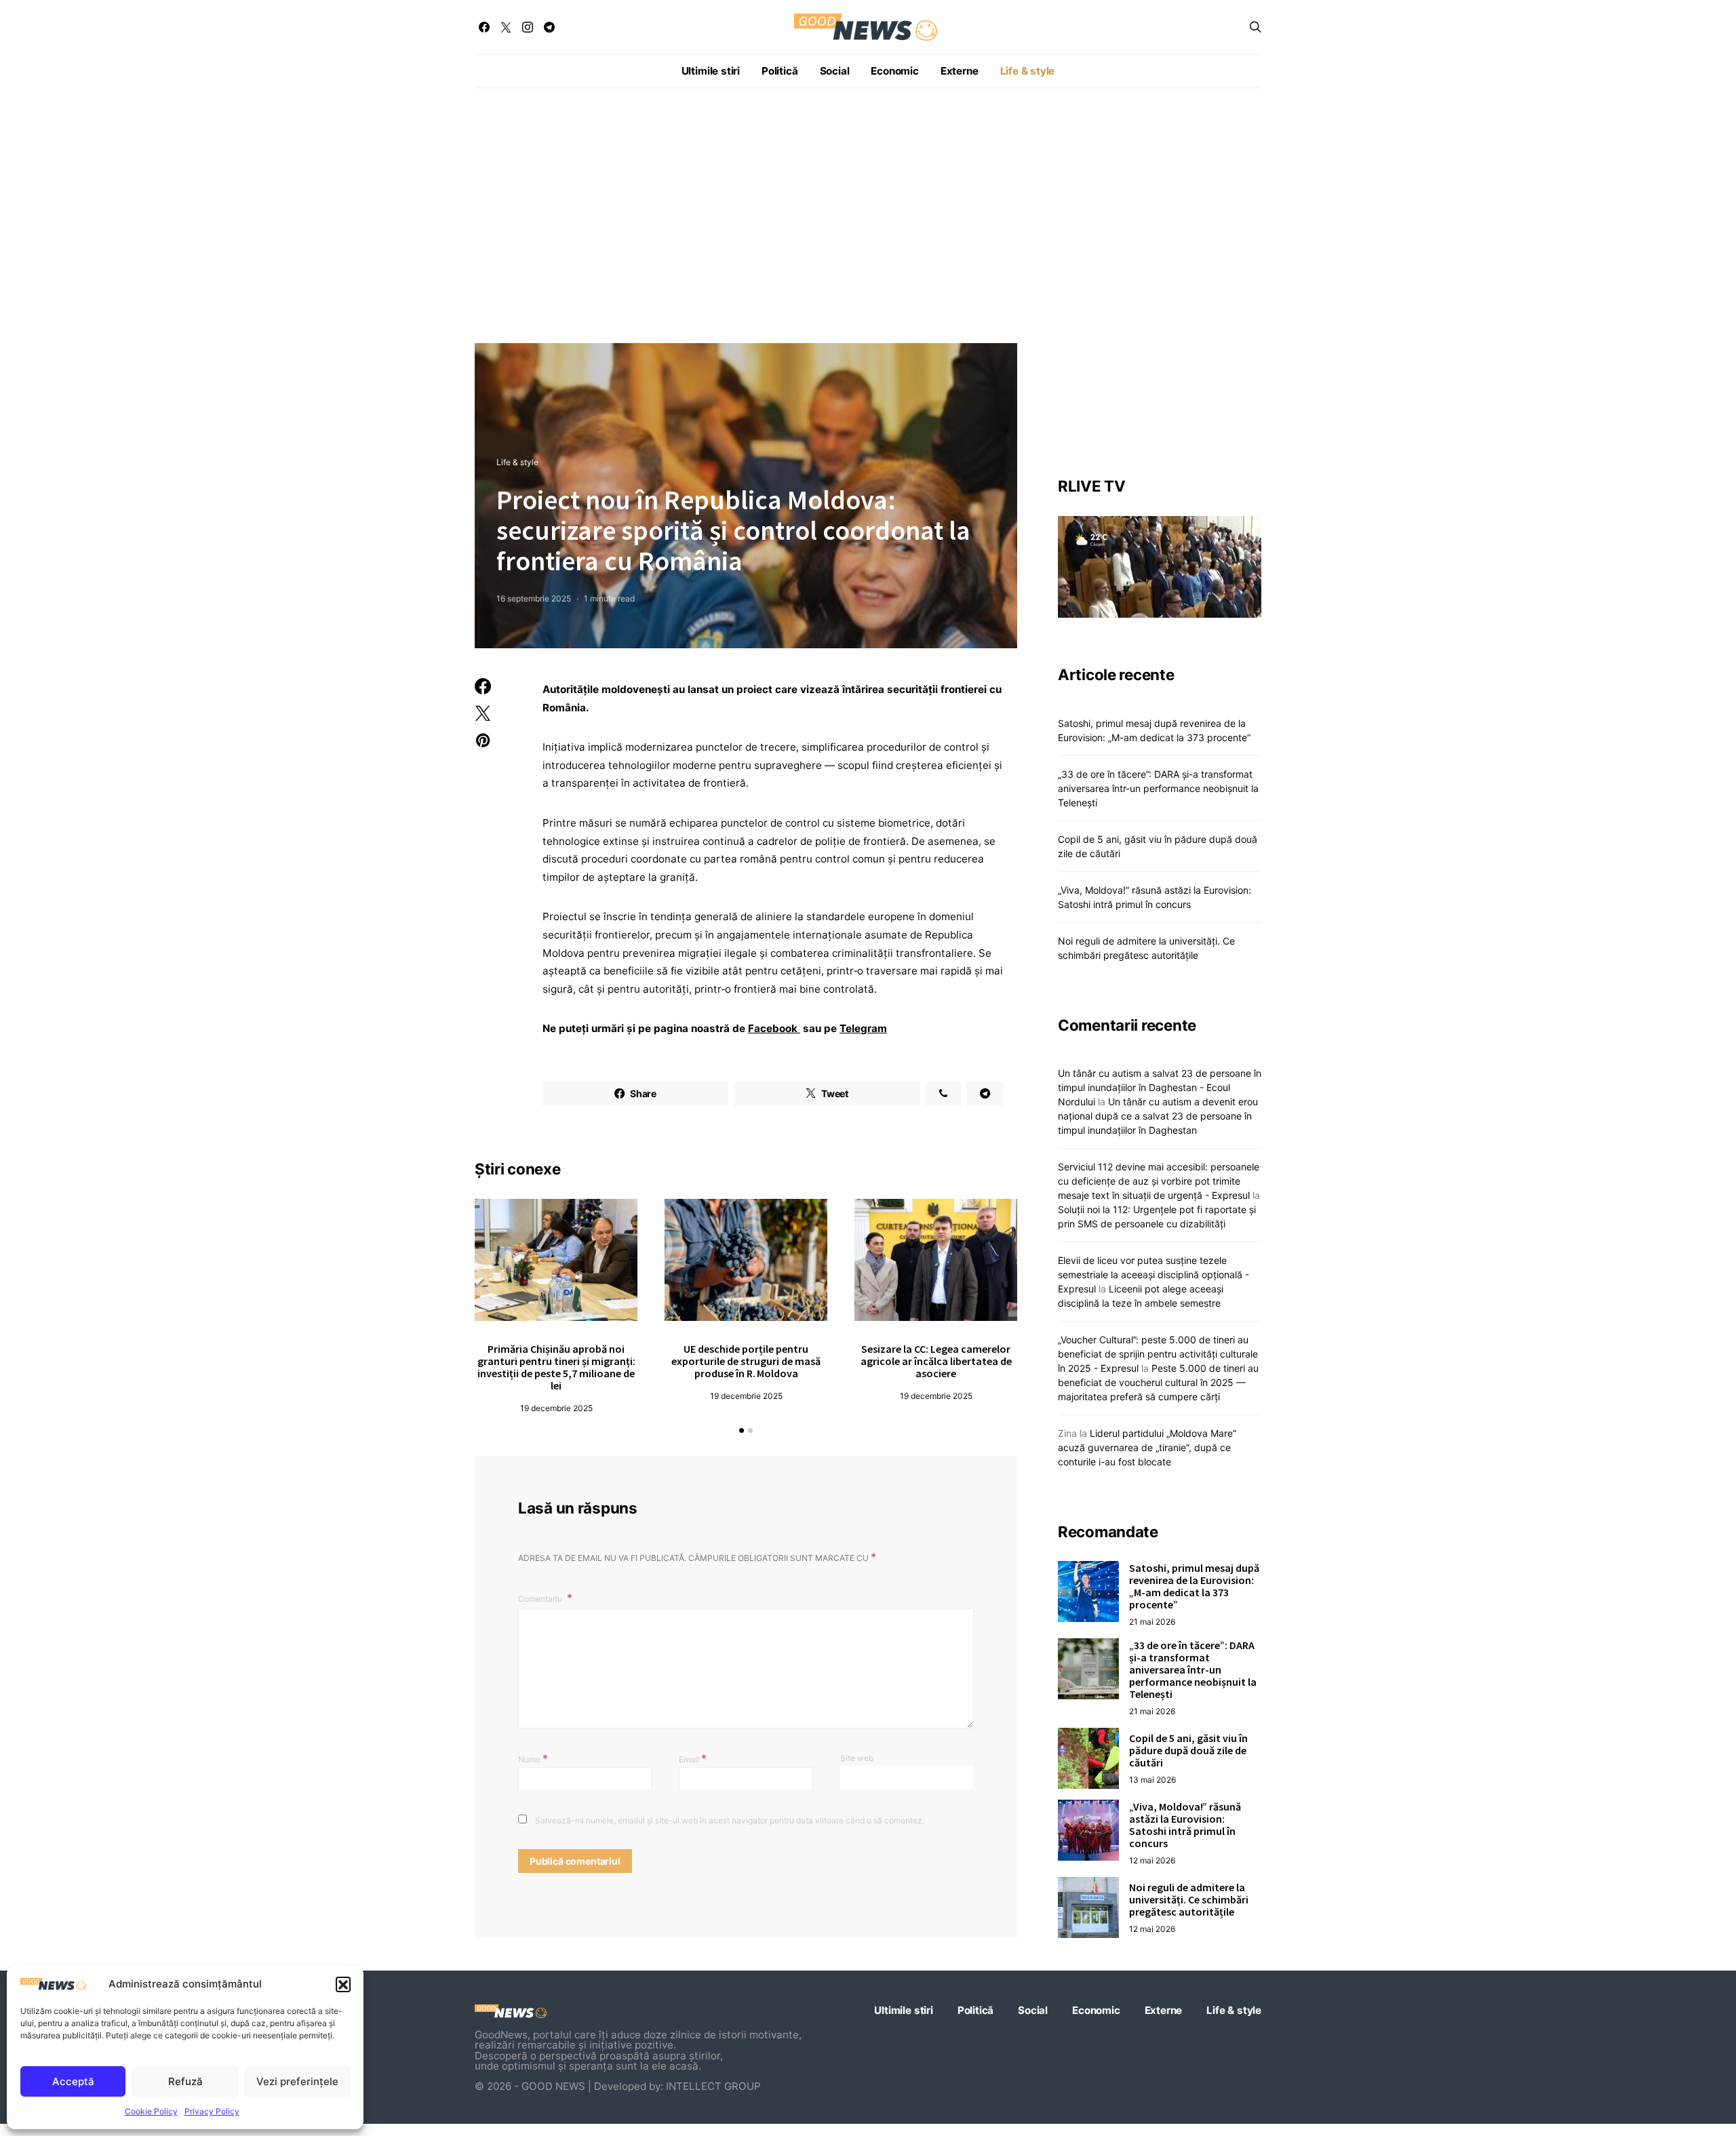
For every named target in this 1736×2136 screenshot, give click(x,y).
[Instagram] (528, 27)
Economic (894, 71)
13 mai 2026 (1152, 1779)
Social (835, 71)
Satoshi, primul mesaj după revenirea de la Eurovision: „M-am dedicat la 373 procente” (1194, 1585)
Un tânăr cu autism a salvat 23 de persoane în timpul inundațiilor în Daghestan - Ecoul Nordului (1160, 1087)
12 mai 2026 (1152, 1860)
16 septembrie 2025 (534, 598)
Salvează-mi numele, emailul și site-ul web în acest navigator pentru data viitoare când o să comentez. (730, 1820)
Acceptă (73, 2081)
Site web (857, 1758)
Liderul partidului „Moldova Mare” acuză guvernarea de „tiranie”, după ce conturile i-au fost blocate (1147, 1447)
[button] (343, 1984)
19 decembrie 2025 (556, 1408)
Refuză (185, 2081)
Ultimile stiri (711, 71)
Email (693, 1758)
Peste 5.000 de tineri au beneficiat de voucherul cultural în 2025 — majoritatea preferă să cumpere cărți (1158, 1382)
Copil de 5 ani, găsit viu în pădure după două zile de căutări (1188, 1749)
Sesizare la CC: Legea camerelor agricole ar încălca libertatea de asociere (936, 1361)
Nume (533, 1758)
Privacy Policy (212, 2111)
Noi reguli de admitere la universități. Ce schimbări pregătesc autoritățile (1189, 1899)
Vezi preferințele (297, 2081)
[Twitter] (506, 27)
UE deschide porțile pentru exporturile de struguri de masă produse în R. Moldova (746, 1361)
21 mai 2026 (1152, 1621)
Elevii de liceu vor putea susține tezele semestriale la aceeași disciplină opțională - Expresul (1153, 1274)
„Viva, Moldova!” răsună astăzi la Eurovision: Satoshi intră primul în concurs (1185, 1824)
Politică (780, 71)
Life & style (1028, 71)
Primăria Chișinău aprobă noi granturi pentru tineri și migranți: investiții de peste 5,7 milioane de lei (556, 1367)
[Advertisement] (868, 216)
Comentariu (541, 1599)
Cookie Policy (151, 2111)
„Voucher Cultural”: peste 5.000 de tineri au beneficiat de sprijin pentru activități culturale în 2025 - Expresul (1158, 1353)
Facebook (774, 1028)
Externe (960, 71)
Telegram (863, 1028)
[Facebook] (484, 27)
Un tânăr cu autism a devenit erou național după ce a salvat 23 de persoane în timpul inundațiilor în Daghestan (1158, 1115)
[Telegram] (549, 27)
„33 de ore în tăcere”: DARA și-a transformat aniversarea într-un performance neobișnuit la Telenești (1158, 788)
